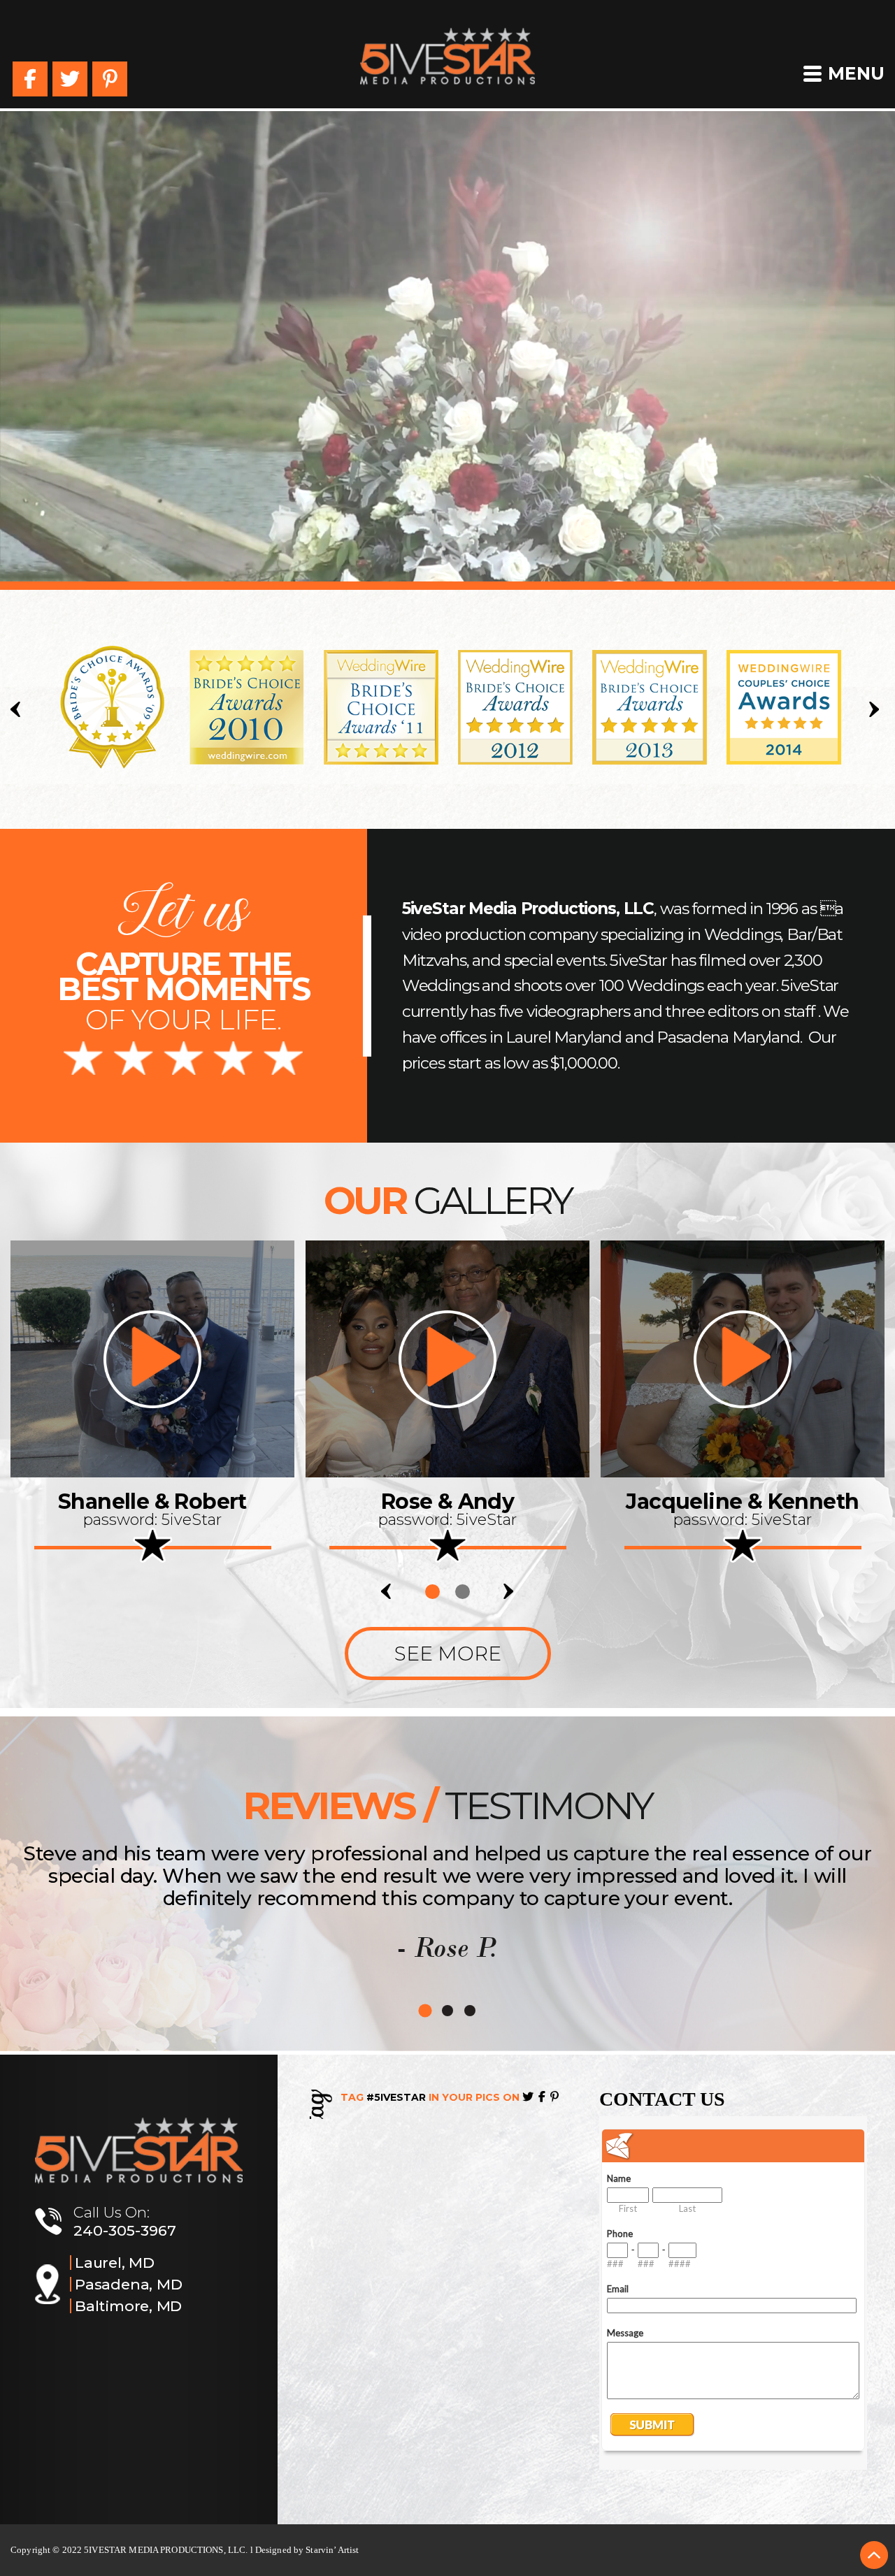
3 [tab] (470, 2011)
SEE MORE (448, 1654)
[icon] (152, 1359)
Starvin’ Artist (332, 2550)
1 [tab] (432, 1592)
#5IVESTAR (396, 2097)
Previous (18, 709)
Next (877, 709)
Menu (856, 73)
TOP (874, 2555)
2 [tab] (463, 1592)
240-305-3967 (125, 2230)
